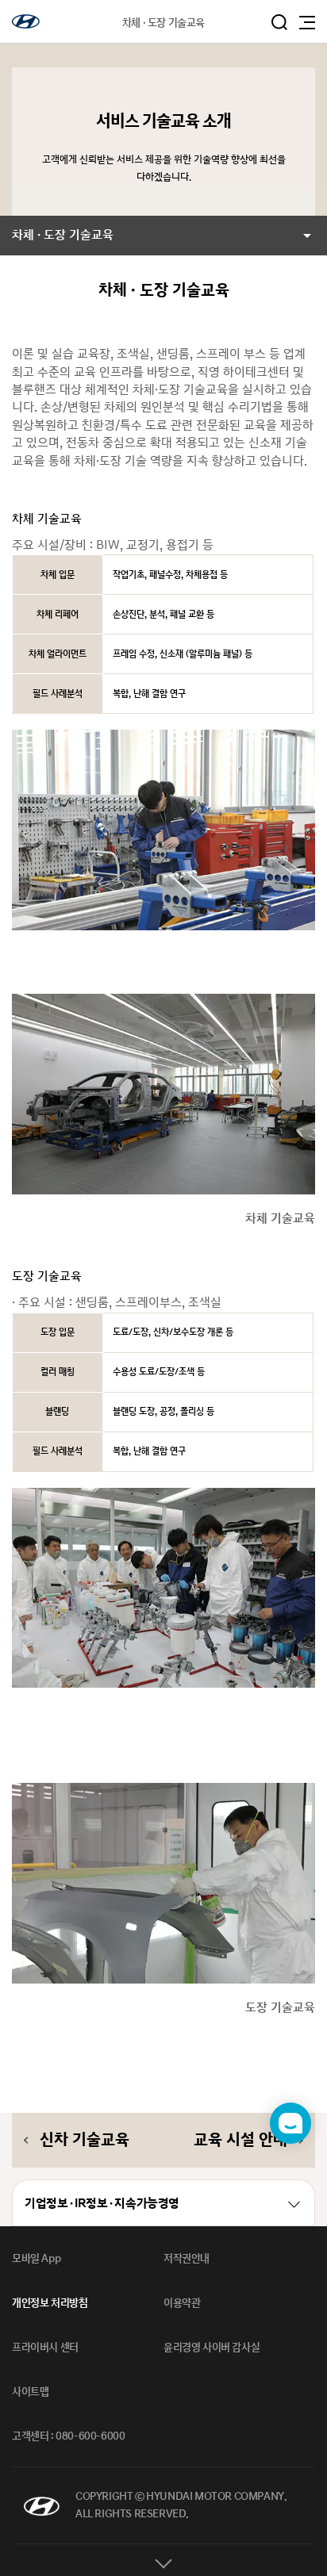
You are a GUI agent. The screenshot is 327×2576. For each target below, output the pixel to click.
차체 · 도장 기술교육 (63, 235)
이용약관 (182, 2303)
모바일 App (36, 2259)
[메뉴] (307, 23)
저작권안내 (187, 2259)
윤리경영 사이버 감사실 (212, 2348)
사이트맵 (30, 2392)
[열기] (163, 2560)
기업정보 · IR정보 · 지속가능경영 (102, 2204)
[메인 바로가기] (26, 21)
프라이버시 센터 (45, 2348)
